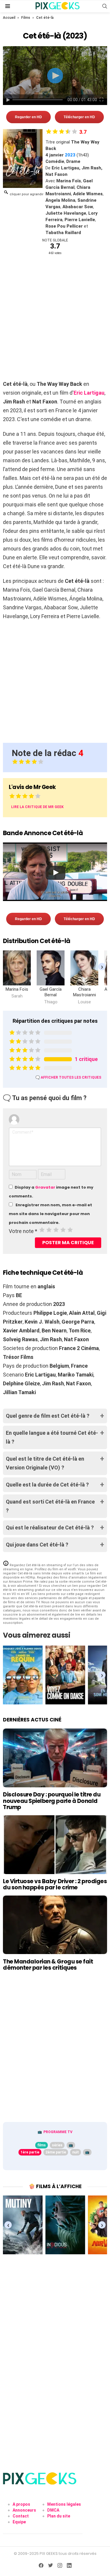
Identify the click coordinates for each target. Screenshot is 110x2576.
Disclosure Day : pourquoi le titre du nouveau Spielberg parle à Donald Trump (52, 1801)
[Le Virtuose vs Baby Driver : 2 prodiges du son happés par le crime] (55, 1845)
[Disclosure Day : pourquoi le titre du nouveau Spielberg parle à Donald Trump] (55, 1758)
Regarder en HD (28, 117)
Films (26, 18)
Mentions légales (64, 2504)
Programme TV (58, 2132)
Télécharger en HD (79, 117)
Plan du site (59, 2516)
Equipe (19, 2522)
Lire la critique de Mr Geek (37, 807)
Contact (21, 2516)
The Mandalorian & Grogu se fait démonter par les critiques (48, 1965)
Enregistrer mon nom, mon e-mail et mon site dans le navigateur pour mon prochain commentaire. (50, 1214)
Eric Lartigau (89, 393)
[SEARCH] (105, 6)
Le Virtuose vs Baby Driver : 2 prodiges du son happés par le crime (55, 1884)
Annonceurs (24, 2510)
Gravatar (45, 1187)
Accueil (9, 18)
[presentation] (102, 967)
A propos (21, 2504)
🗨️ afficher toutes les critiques (68, 1077)
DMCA (53, 2510)
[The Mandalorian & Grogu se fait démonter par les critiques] (55, 1925)
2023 (70, 155)
